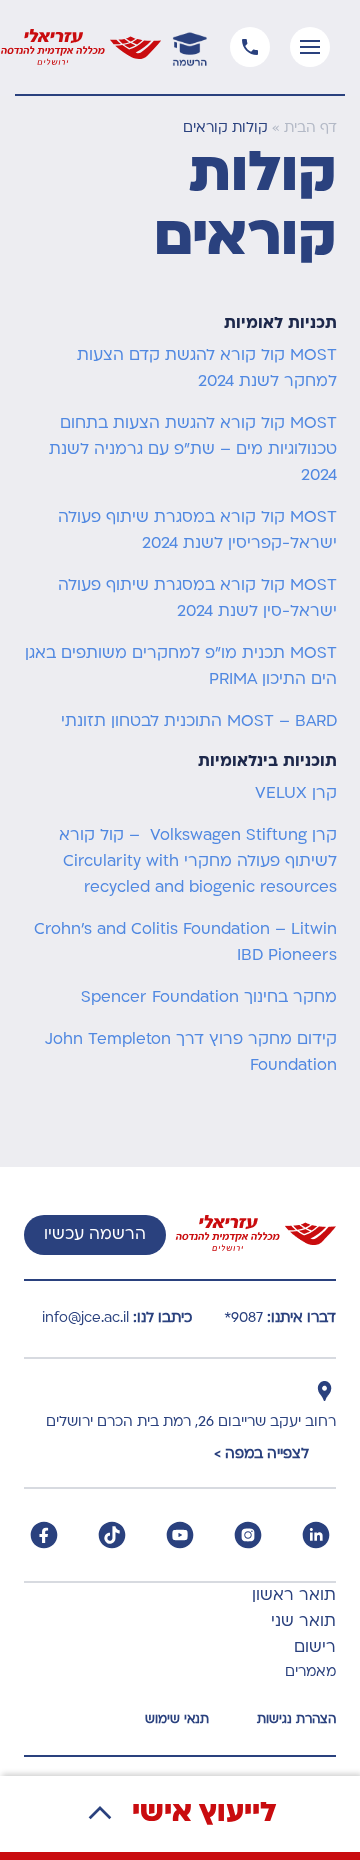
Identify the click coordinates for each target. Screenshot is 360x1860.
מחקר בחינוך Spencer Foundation (209, 998)
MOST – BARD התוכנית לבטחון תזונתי (199, 722)
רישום (315, 1648)
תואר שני (303, 1622)
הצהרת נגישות (296, 1720)
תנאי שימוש (177, 1720)
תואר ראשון (294, 1596)
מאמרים (310, 1672)
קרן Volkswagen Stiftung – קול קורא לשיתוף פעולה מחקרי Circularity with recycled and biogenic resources (198, 862)
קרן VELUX (296, 794)
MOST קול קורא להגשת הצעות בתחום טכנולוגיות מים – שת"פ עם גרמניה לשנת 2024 (193, 450)
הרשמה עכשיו (95, 1235)
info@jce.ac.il (85, 1318)
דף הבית (310, 128)
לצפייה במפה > (261, 1454)
